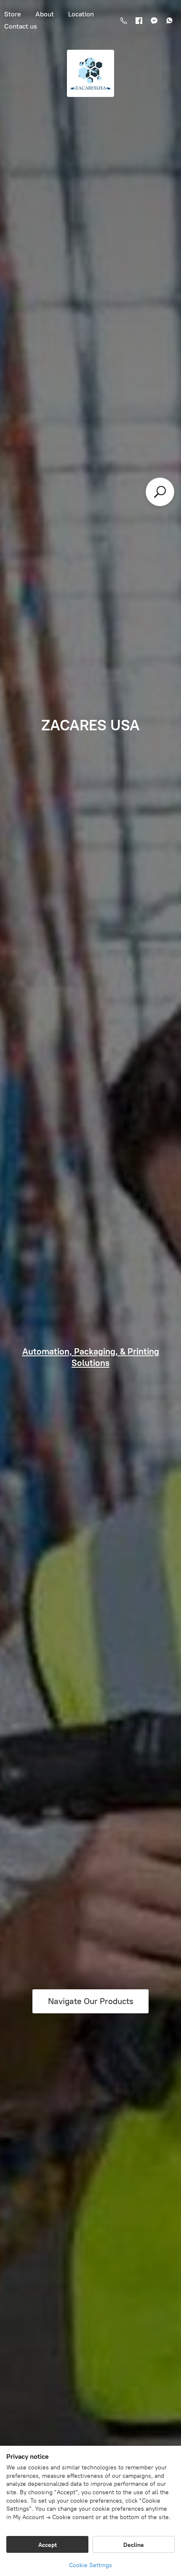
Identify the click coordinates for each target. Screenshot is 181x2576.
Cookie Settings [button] (90, 2565)
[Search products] (160, 492)
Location (81, 14)
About (45, 14)
